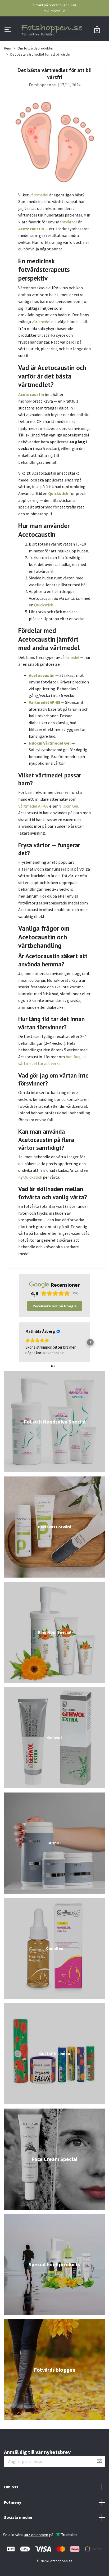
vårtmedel (39, 218)
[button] (19, 1366)
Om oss (11, 2510)
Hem (8, 72)
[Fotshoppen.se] (54, 42)
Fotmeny (13, 2526)
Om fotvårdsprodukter (36, 72)
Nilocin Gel (68, 829)
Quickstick (44, 628)
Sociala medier (18, 2541)
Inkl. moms (53, 11)
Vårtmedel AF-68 (33, 829)
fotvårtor (69, 245)
